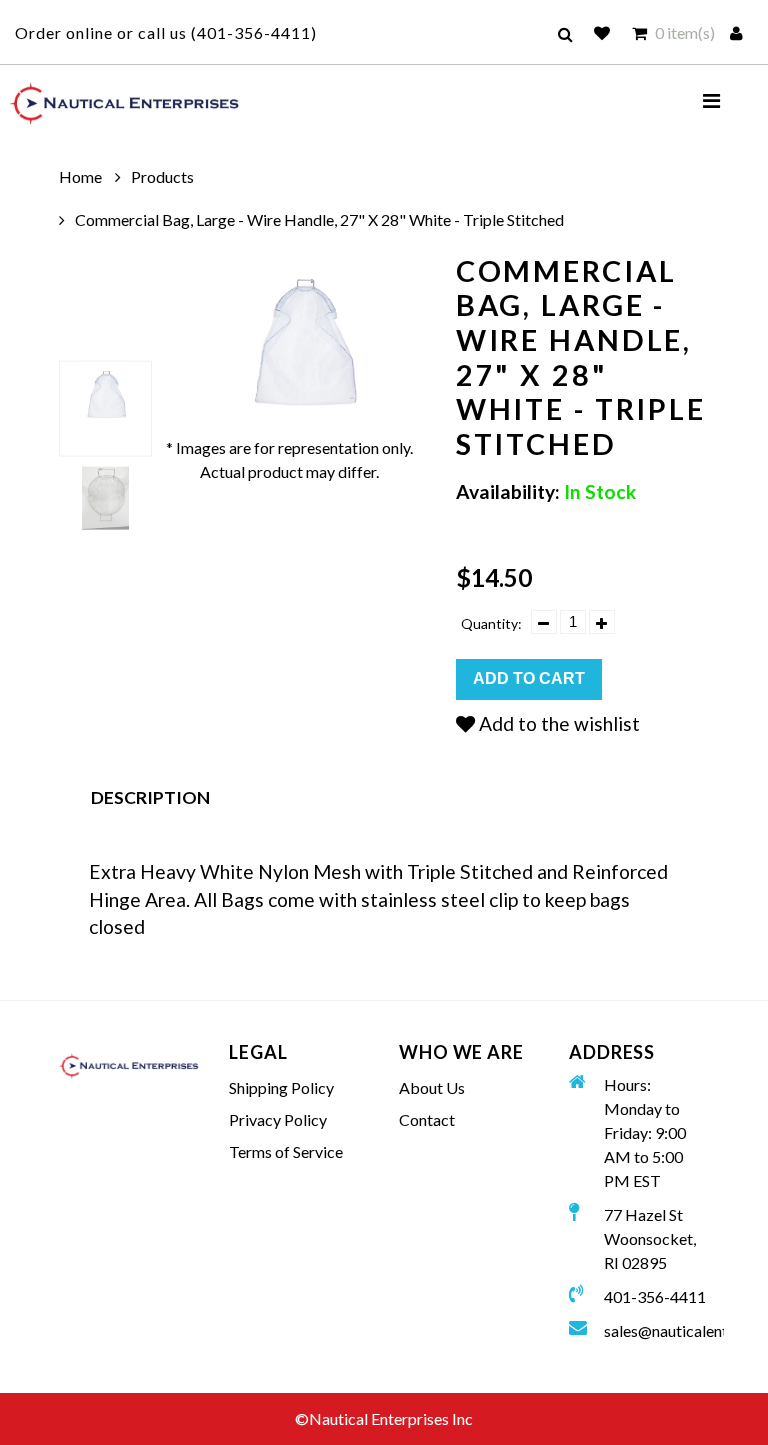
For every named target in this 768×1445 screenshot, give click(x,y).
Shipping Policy (281, 1087)
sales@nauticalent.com (656, 1330)
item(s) (685, 32)
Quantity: (494, 623)
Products (162, 176)
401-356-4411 (254, 32)
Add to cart (529, 678)
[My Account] (739, 33)
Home (80, 176)
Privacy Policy (278, 1119)
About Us (432, 1087)
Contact (427, 1119)
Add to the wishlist (557, 723)
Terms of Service (286, 1151)
